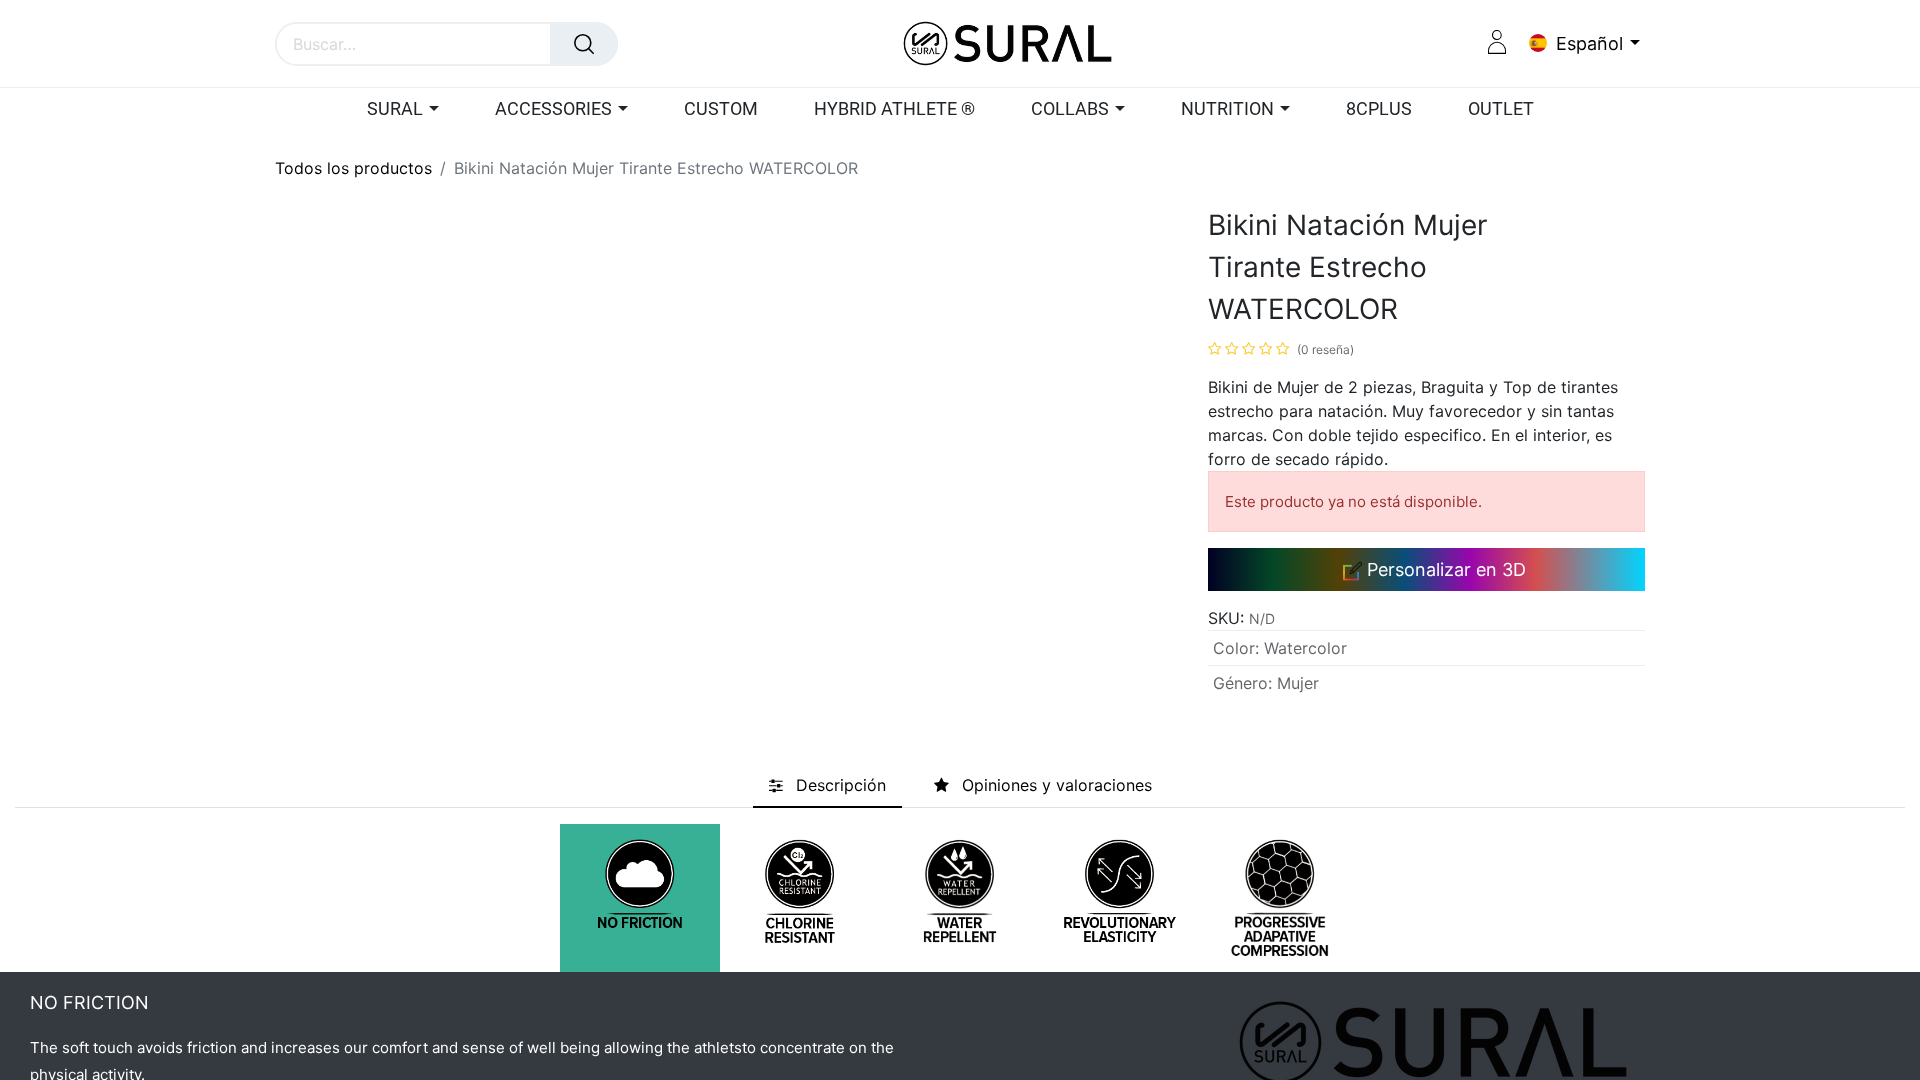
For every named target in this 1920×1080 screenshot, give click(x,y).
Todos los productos (353, 168)
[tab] (827, 785)
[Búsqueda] (584, 44)
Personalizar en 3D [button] (1444, 569)
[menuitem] (721, 110)
